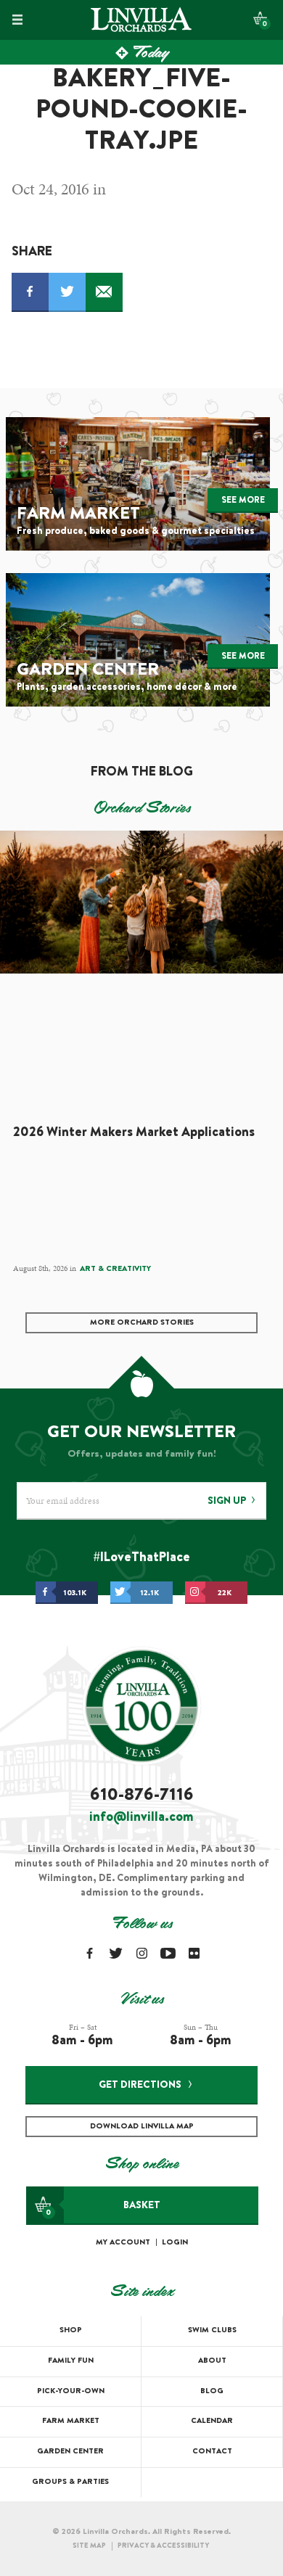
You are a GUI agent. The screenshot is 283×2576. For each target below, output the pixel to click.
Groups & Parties (70, 2482)
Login (175, 2243)
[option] (141, 1055)
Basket (103, 2209)
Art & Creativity (115, 1269)
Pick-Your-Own (71, 2391)
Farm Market (71, 2421)
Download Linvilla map (142, 2127)
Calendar (212, 2421)
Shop (71, 2330)
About (212, 2361)
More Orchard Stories (142, 1323)
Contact (212, 2452)
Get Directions (140, 2086)
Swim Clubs (212, 2330)
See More (243, 501)
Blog (212, 2391)
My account (123, 2243)
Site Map (89, 2546)
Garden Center (70, 2452)
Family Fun (71, 2361)
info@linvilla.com (141, 1818)
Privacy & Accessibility (163, 2546)
